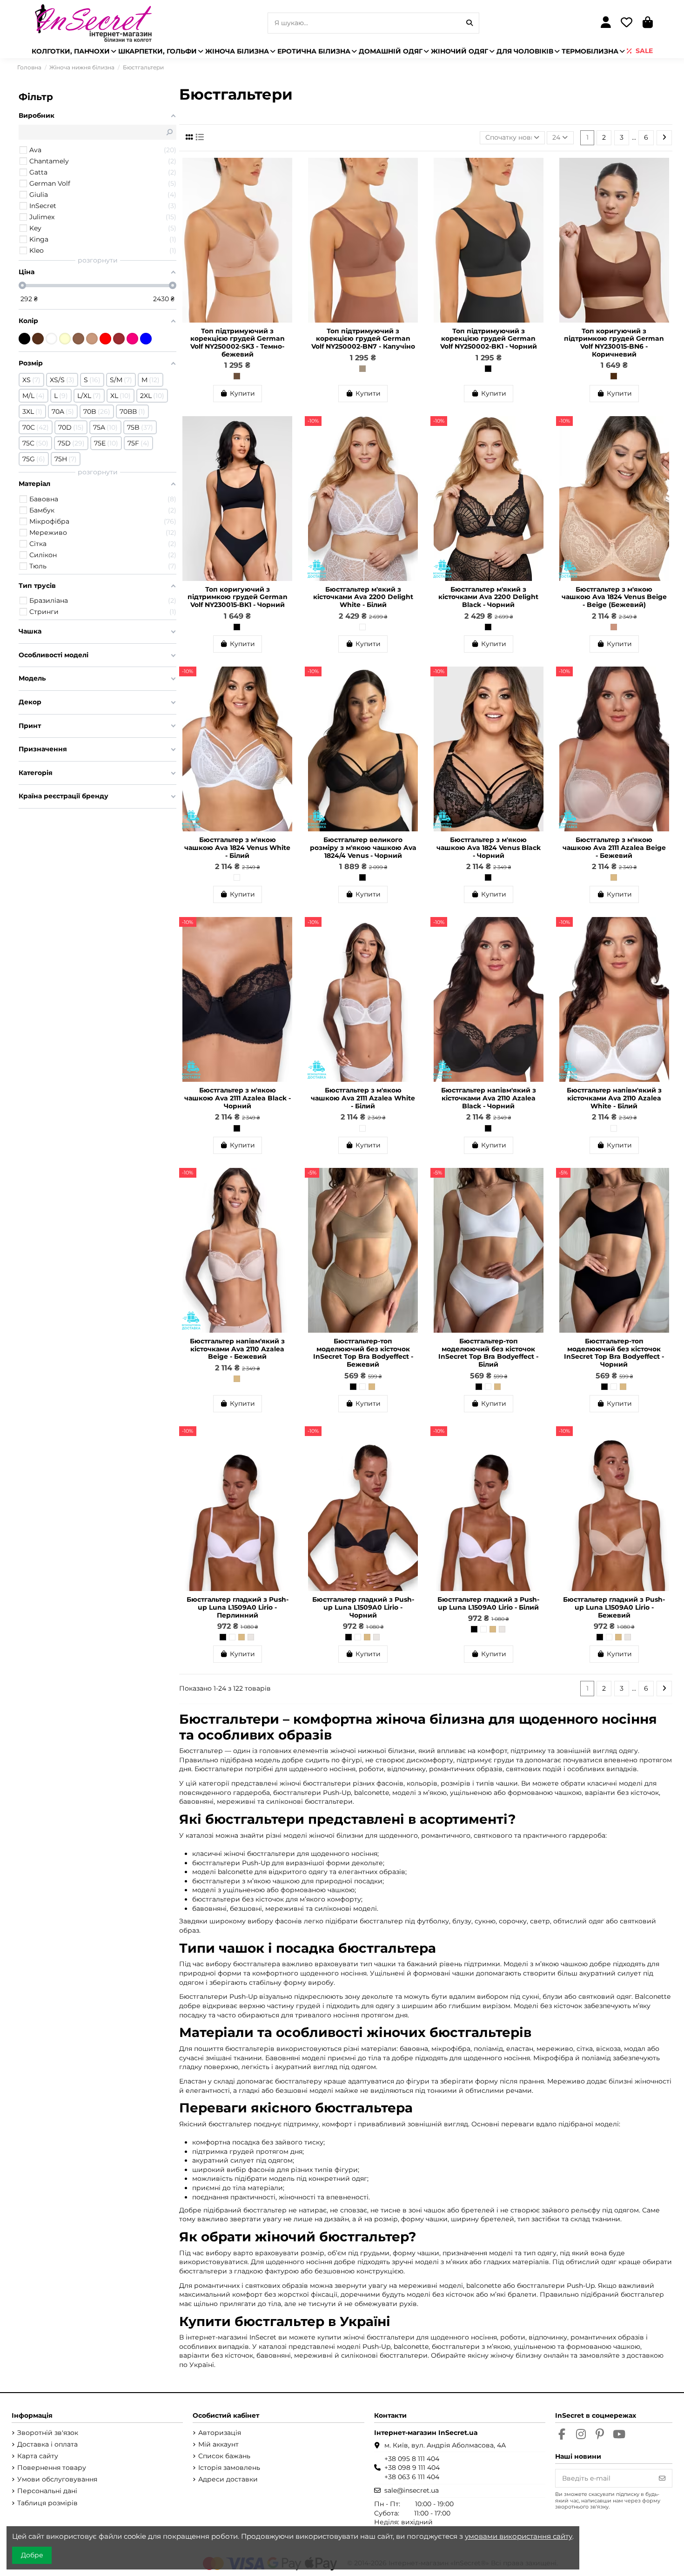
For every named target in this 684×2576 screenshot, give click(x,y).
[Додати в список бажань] (288, 171)
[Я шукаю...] (469, 23)
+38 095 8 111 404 (412, 2459)
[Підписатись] (662, 2478)
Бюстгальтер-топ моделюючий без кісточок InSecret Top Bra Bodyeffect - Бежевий (363, 1353)
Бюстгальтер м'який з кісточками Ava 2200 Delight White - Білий (363, 597)
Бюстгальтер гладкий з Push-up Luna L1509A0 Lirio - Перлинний (238, 1607)
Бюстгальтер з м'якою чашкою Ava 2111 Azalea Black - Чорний (238, 1098)
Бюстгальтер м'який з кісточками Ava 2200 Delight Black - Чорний (488, 597)
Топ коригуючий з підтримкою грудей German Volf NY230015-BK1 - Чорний (238, 597)
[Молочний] (65, 339)
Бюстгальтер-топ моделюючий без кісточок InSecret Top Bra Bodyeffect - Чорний (614, 1353)
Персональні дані (47, 2491)
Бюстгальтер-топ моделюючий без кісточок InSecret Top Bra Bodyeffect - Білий (488, 1353)
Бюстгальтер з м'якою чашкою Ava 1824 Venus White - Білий (237, 848)
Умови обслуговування (57, 2479)
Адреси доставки (228, 2479)
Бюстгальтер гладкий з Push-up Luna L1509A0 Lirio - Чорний (363, 1607)
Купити (242, 393)
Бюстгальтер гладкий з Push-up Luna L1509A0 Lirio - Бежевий (614, 1607)
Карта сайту (38, 2456)
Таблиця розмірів (47, 2503)
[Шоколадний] (38, 339)
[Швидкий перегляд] (288, 188)
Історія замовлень (229, 2468)
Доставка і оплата (47, 2444)
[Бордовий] (119, 339)
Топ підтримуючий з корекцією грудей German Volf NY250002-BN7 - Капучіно (363, 339)
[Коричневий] (614, 376)
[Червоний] (105, 339)
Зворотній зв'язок (48, 2433)
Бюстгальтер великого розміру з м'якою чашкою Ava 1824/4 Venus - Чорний (363, 848)
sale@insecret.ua (412, 2490)
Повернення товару (52, 2468)
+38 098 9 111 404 (412, 2468)
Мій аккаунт (218, 2444)
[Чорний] (488, 369)
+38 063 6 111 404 (412, 2477)
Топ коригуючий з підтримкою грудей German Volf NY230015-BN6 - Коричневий (614, 343)
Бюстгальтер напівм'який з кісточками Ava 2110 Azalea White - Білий (614, 1098)
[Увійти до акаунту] (606, 23)
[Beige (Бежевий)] (614, 627)
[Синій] (146, 339)
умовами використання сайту (519, 2536)
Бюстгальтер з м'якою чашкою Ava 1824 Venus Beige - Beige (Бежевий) (614, 597)
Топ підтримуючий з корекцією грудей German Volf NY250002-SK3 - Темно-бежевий (238, 343)
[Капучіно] (362, 369)
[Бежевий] (614, 877)
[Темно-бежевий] (237, 376)
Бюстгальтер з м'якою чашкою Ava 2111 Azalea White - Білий (363, 1098)
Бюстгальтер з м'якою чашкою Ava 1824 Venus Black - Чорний (489, 848)
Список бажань (224, 2456)
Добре (32, 2555)
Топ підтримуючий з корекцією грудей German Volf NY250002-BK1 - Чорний (489, 339)
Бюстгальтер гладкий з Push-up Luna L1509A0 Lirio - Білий (488, 1603)
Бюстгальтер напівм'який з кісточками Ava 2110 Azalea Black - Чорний (489, 1098)
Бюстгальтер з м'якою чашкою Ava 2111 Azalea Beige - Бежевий (614, 848)
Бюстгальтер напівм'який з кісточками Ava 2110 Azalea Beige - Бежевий (237, 1349)
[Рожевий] (132, 339)
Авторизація (220, 2433)
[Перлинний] (251, 1637)
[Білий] (362, 627)
